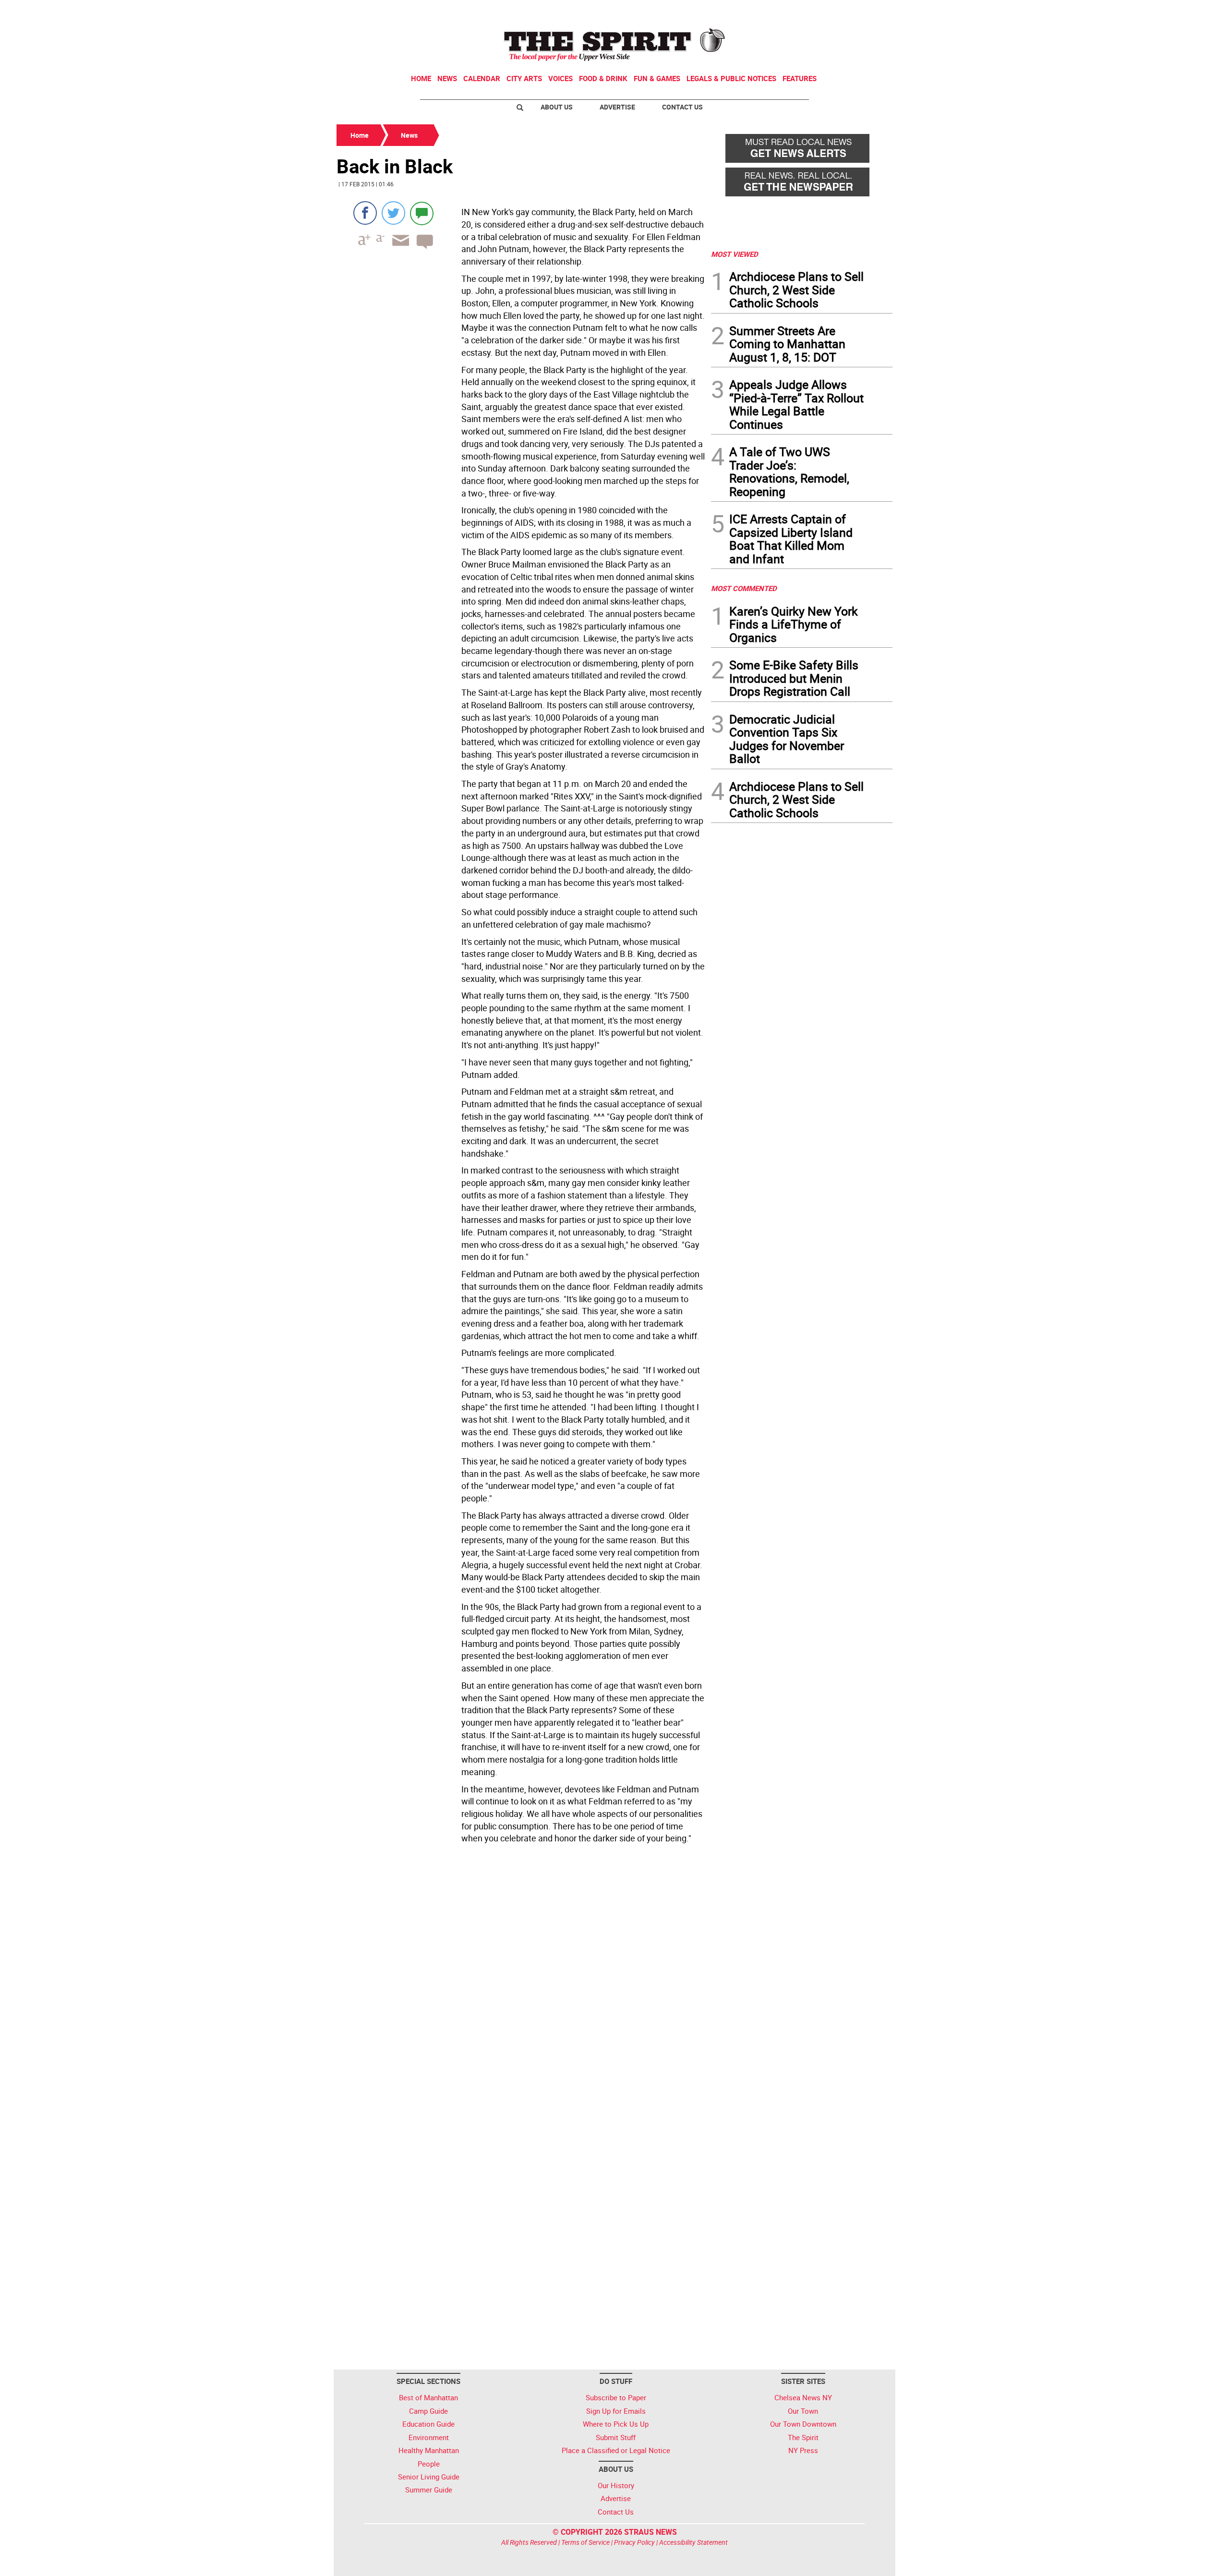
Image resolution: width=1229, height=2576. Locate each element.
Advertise (617, 107)
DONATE (869, 11)
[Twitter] (393, 213)
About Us (557, 107)
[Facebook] (365, 213)
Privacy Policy (634, 2542)
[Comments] (422, 213)
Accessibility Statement (693, 2542)
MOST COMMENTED (744, 588)
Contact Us (682, 107)
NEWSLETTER (815, 11)
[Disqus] (521, 1979)
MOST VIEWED (735, 254)
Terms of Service (585, 2542)
